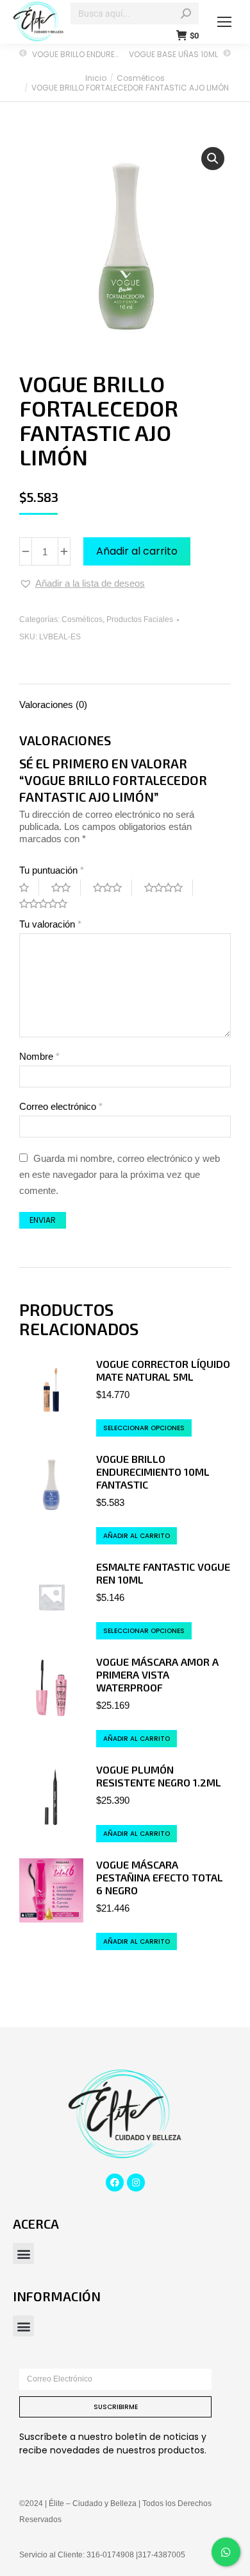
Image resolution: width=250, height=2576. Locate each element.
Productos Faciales (140, 619)
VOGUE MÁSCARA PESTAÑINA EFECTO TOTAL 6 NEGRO (160, 1877)
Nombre (39, 1056)
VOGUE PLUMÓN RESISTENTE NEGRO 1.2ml (159, 1776)
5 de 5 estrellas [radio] (48, 903)
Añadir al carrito (137, 551)
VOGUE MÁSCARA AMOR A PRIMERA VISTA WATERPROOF (157, 1674)
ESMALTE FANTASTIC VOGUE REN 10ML (163, 1573)
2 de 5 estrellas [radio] (66, 887)
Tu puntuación (52, 870)
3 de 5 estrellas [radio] (113, 887)
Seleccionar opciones (144, 1428)
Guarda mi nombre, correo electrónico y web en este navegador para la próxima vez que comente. (120, 1174)
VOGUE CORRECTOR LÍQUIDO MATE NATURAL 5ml (163, 1370)
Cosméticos (82, 619)
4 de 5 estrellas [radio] (169, 887)
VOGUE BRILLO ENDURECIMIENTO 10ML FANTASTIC (153, 1472)
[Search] (186, 13)
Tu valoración (50, 924)
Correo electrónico (61, 1106)
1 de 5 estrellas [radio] (29, 887)
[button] (213, 159)
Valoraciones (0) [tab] (53, 705)
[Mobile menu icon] (224, 22)
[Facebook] (115, 2183)
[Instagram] (136, 2183)
